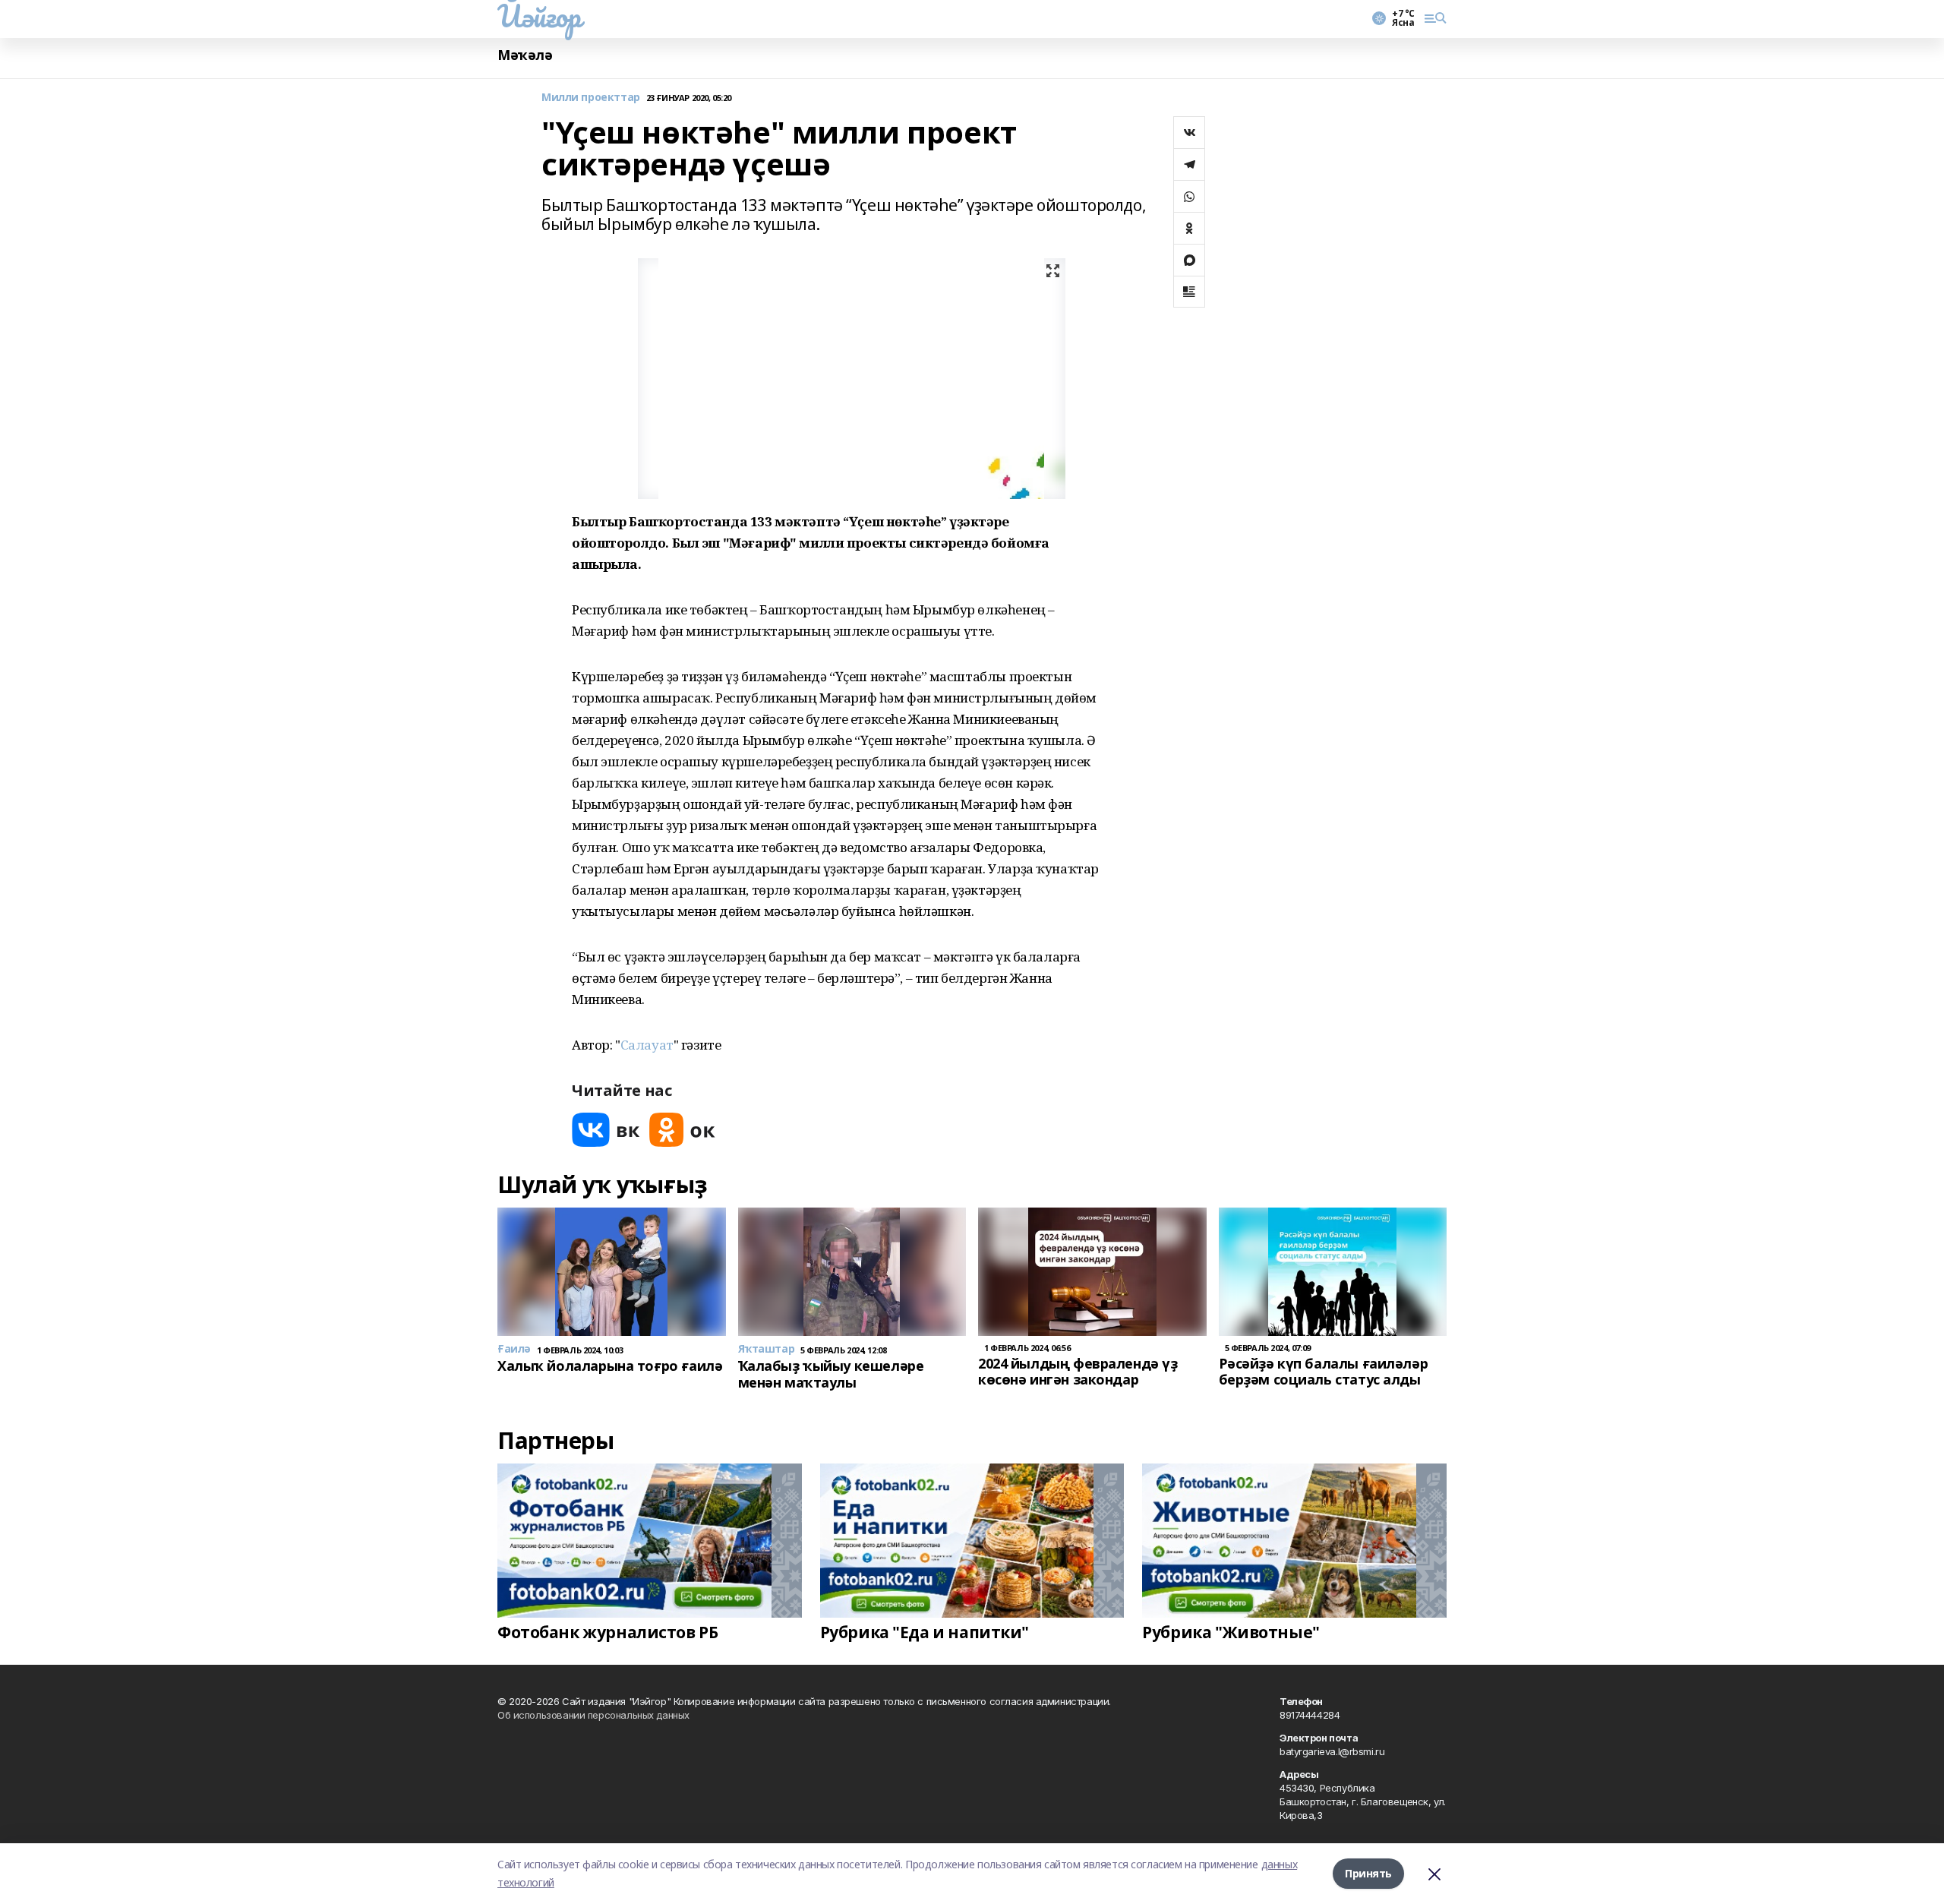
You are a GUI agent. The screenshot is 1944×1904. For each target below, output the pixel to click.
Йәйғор (539, 16)
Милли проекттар (591, 98)
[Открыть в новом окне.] (606, 1130)
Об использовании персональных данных (593, 1715)
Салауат (647, 1045)
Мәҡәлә (525, 55)
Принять (1368, 1873)
